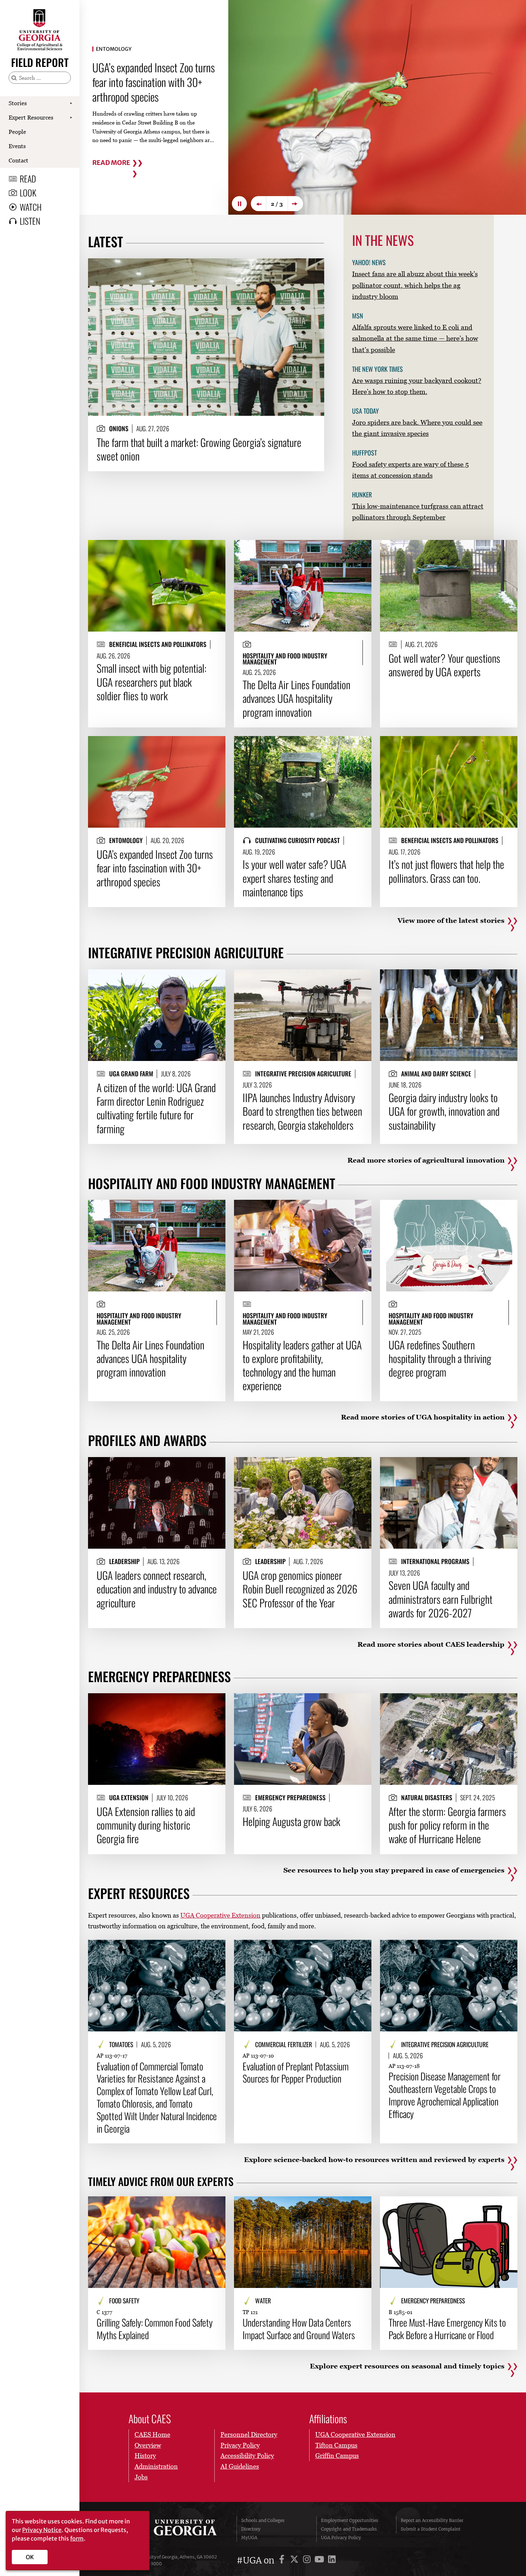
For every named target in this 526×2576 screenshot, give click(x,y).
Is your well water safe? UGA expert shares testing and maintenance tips (294, 878)
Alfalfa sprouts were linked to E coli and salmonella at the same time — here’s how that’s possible (415, 338)
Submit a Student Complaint (431, 2529)
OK (30, 2557)
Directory (251, 2529)
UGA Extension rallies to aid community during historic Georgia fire (146, 1825)
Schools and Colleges (263, 2520)
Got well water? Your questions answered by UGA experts (444, 665)
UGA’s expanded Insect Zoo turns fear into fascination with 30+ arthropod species (155, 868)
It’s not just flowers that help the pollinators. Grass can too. (153, 82)
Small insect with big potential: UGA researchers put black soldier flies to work (152, 682)
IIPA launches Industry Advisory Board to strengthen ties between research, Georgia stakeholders (302, 1111)
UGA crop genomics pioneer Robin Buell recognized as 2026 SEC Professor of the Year (300, 1589)
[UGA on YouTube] (320, 2560)
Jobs (141, 2477)
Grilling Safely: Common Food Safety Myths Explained (155, 2329)
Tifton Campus (336, 2445)
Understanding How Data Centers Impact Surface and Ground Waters (299, 2329)
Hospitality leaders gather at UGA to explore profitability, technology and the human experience (302, 1365)
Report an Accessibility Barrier (432, 2520)
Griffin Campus (337, 2456)
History (145, 2456)
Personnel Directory (249, 2434)
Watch (31, 207)
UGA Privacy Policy (341, 2538)
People (17, 132)
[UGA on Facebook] (283, 2560)
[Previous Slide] (258, 204)
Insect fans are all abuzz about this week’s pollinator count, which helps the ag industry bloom (415, 285)
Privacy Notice (42, 2530)
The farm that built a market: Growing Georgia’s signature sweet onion (199, 449)
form (77, 2538)
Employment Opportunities (350, 2520)
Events (17, 146)
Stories (18, 103)
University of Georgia (178, 2529)
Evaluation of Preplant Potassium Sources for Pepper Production (296, 2073)
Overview (148, 2445)
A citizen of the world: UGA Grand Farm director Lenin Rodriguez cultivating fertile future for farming (156, 1108)
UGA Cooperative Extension (220, 1915)
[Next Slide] (296, 204)
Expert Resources (31, 117)
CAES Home (152, 2434)
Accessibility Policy (247, 2456)
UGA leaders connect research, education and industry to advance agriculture (157, 1589)
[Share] (313, 267)
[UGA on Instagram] (308, 2560)
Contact (18, 160)
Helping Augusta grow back (291, 1821)
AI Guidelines (240, 2466)
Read (28, 179)
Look (28, 193)
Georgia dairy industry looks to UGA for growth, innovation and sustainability (444, 1111)
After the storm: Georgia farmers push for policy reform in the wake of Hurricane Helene (447, 1825)
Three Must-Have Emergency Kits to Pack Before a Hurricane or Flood (447, 2329)
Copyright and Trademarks (349, 2529)
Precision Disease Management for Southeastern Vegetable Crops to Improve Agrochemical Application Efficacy (445, 2095)
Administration (156, 2466)
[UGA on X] (295, 2560)
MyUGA (249, 2538)
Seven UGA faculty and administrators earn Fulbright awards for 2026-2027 (440, 1599)
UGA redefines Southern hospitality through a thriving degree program (440, 1358)
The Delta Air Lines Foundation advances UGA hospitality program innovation (296, 698)
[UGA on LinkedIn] (332, 2560)
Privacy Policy (240, 2445)
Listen (30, 221)
